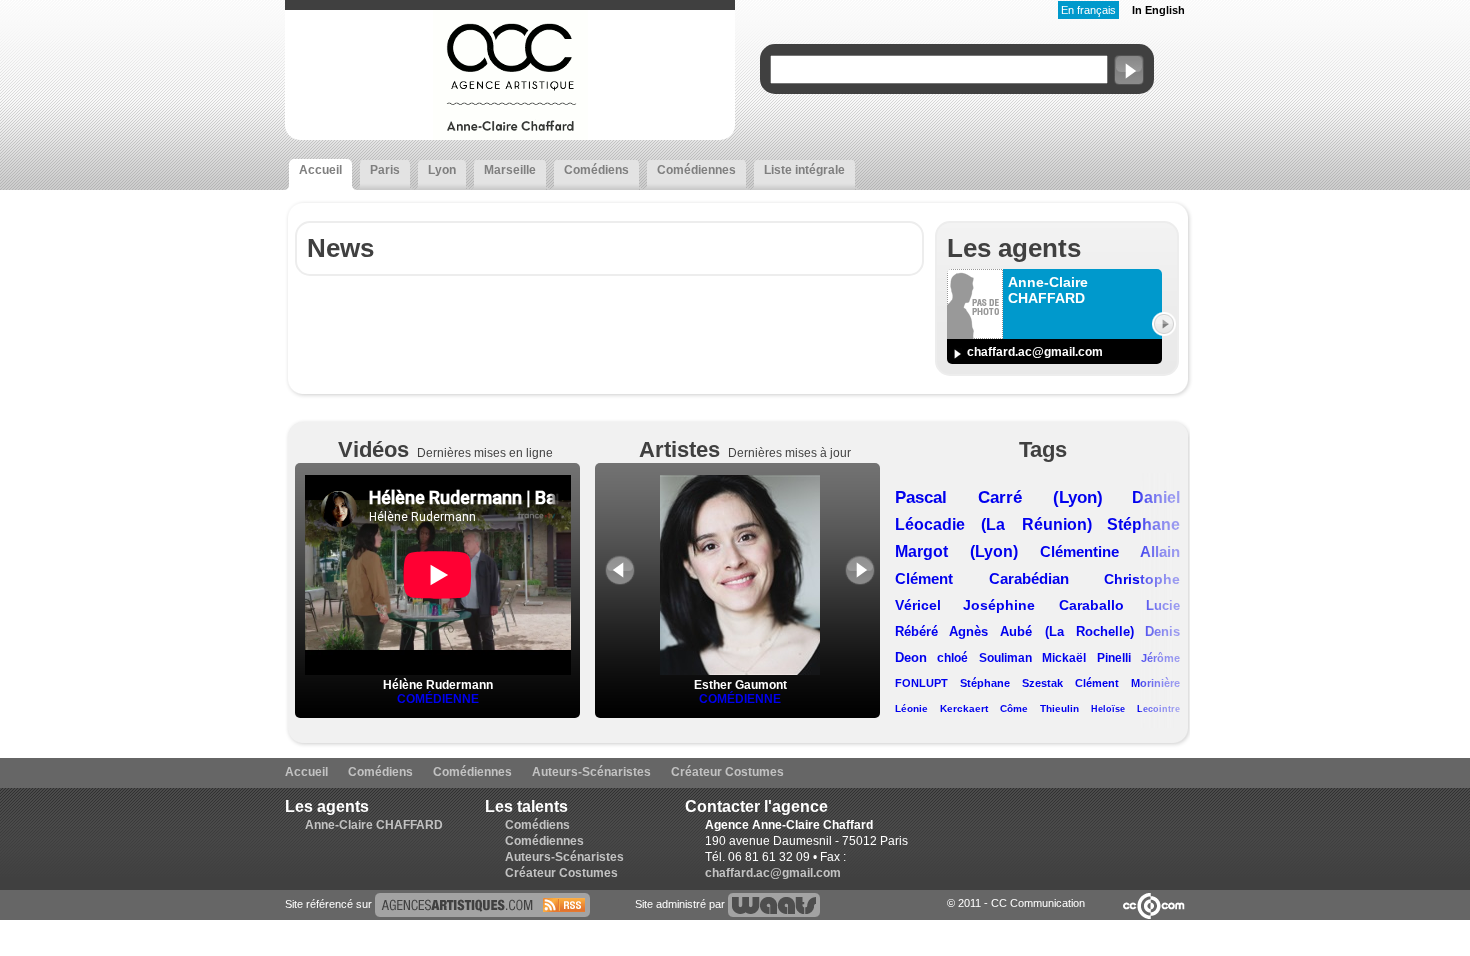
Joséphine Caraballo (1043, 605)
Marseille (510, 170)
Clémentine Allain (1110, 551)
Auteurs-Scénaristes (591, 772)
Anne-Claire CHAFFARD (374, 825)
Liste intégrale (804, 170)
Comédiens (596, 170)
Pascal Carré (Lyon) (999, 497)
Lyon (442, 170)
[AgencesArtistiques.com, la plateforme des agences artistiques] (482, 904)
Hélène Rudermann (438, 685)
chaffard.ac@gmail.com (1035, 352)
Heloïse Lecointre (1135, 709)
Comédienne (438, 699)
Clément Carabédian (982, 578)
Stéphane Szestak (1011, 683)
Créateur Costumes (727, 772)
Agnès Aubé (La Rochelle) (1041, 631)
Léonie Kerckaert (941, 708)
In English (1158, 10)
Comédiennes (696, 170)
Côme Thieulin (1039, 708)
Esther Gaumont (740, 685)
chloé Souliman (984, 658)
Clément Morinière (1127, 683)
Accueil (320, 170)
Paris (385, 170)
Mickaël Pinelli (1086, 658)
